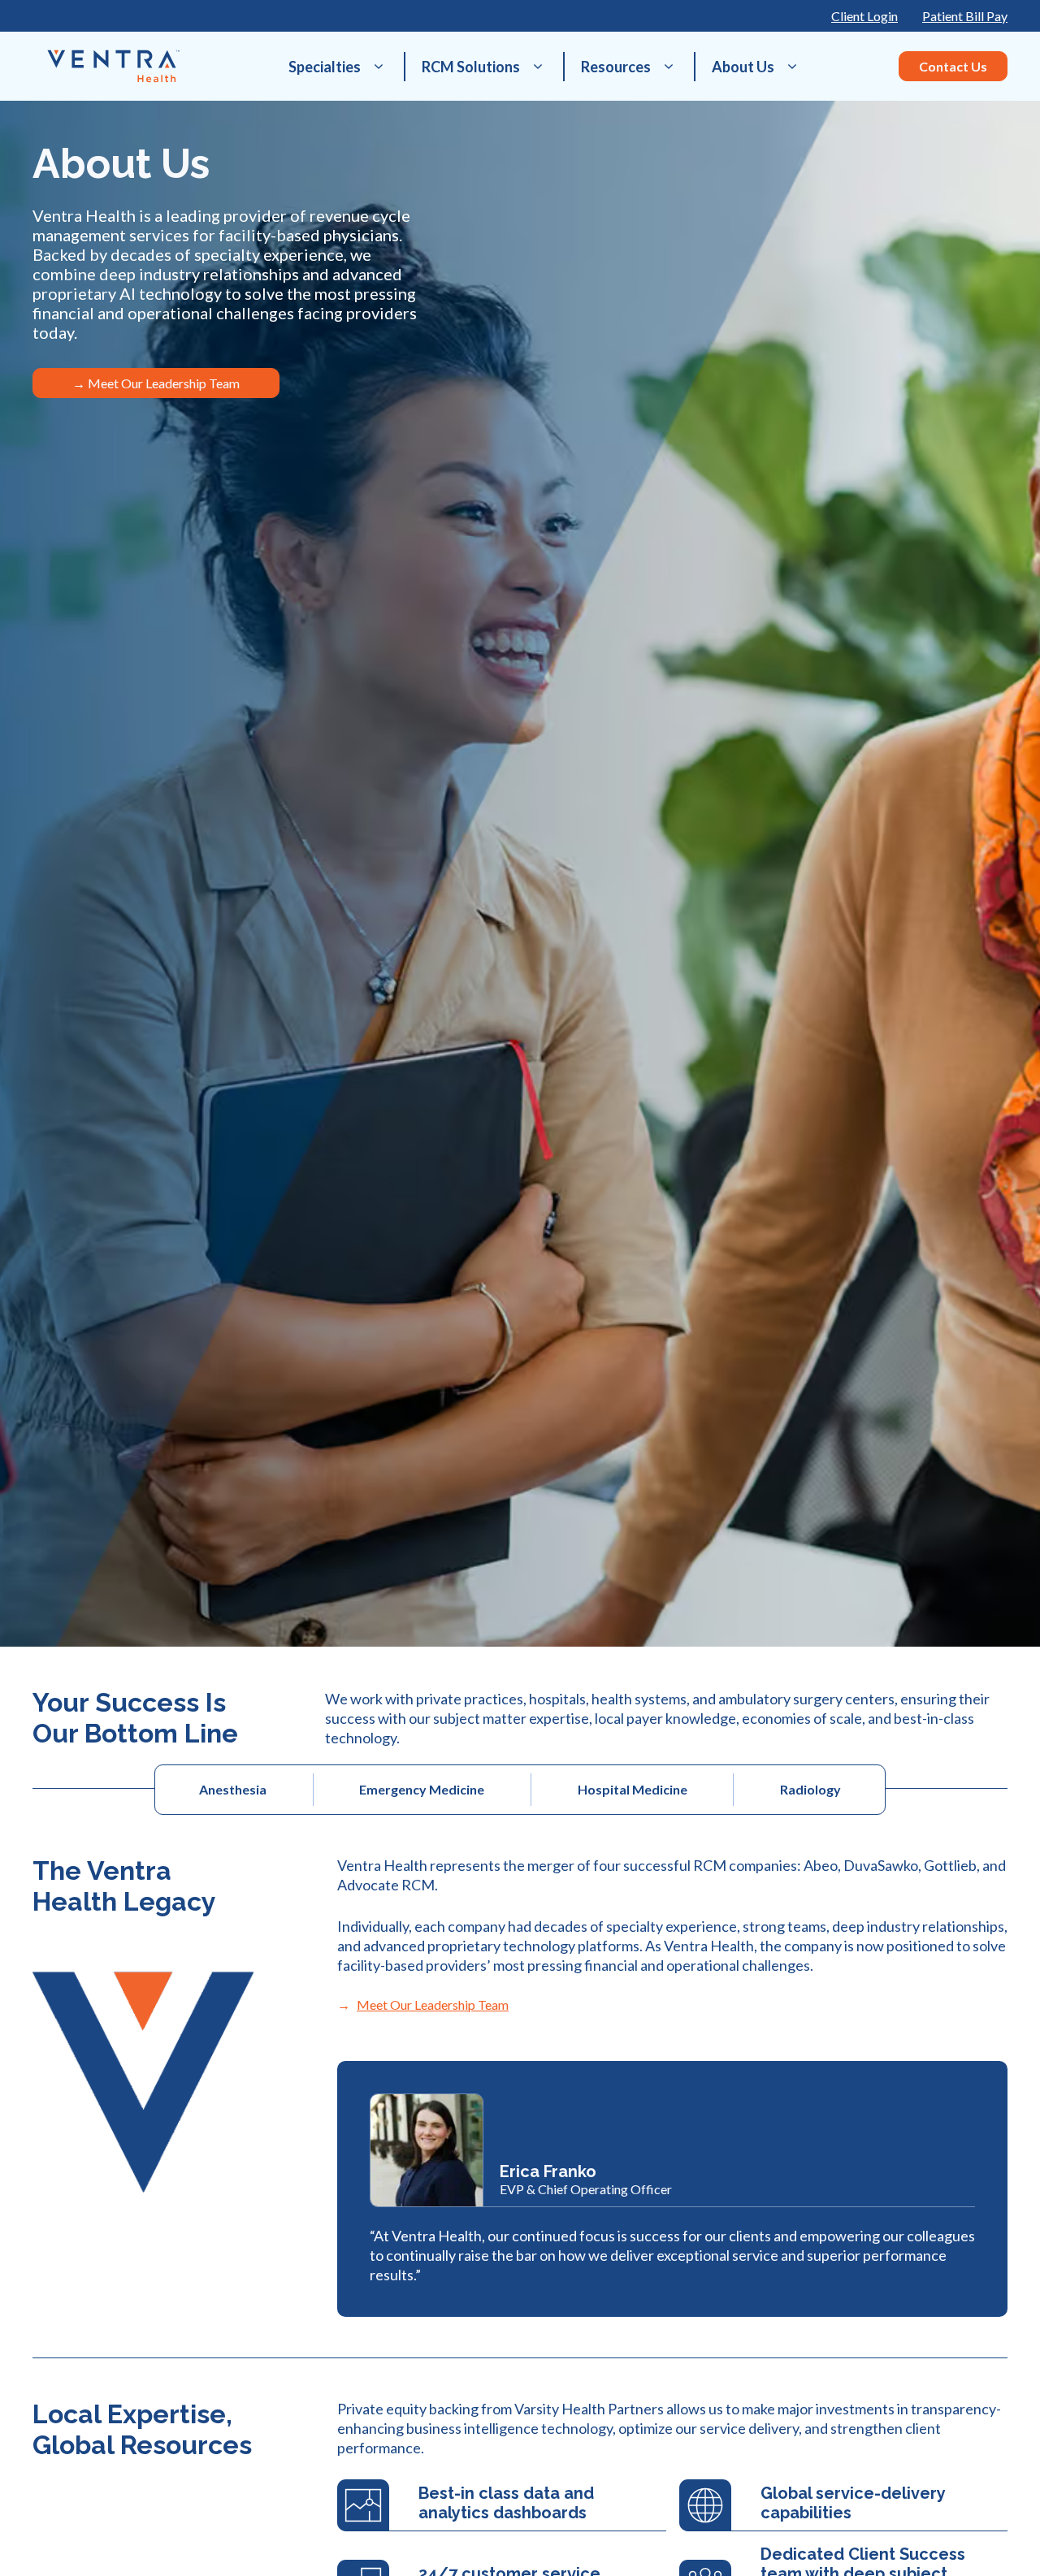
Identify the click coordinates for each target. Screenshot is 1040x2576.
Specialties (325, 67)
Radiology (810, 1789)
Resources (616, 67)
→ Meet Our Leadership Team (156, 383)
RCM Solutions (471, 67)
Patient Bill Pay (965, 16)
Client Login (864, 16)
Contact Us (953, 66)
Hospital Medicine (633, 1789)
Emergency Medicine (422, 1789)
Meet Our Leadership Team (433, 2005)
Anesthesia (233, 1789)
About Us (743, 67)
